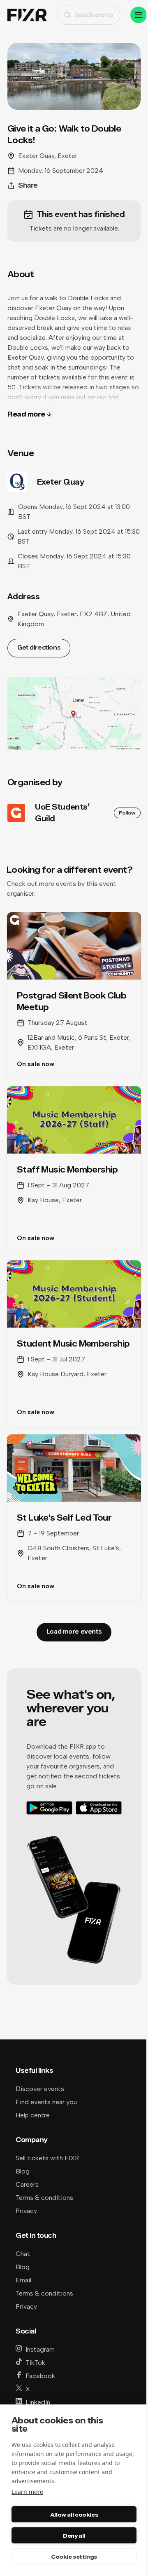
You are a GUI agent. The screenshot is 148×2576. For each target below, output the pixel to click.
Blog (23, 2171)
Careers (27, 2184)
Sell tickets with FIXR (47, 2158)
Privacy (26, 2211)
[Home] (27, 15)
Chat (23, 2254)
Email (23, 2280)
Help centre (33, 2115)
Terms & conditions (44, 2198)
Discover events (40, 2089)
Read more (26, 414)
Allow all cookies (74, 2515)
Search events (94, 15)
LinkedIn (38, 2402)
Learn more (27, 2492)
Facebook (40, 2376)
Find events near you (46, 2102)
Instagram (40, 2349)
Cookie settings (74, 2557)
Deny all (74, 2536)
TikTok (35, 2363)
